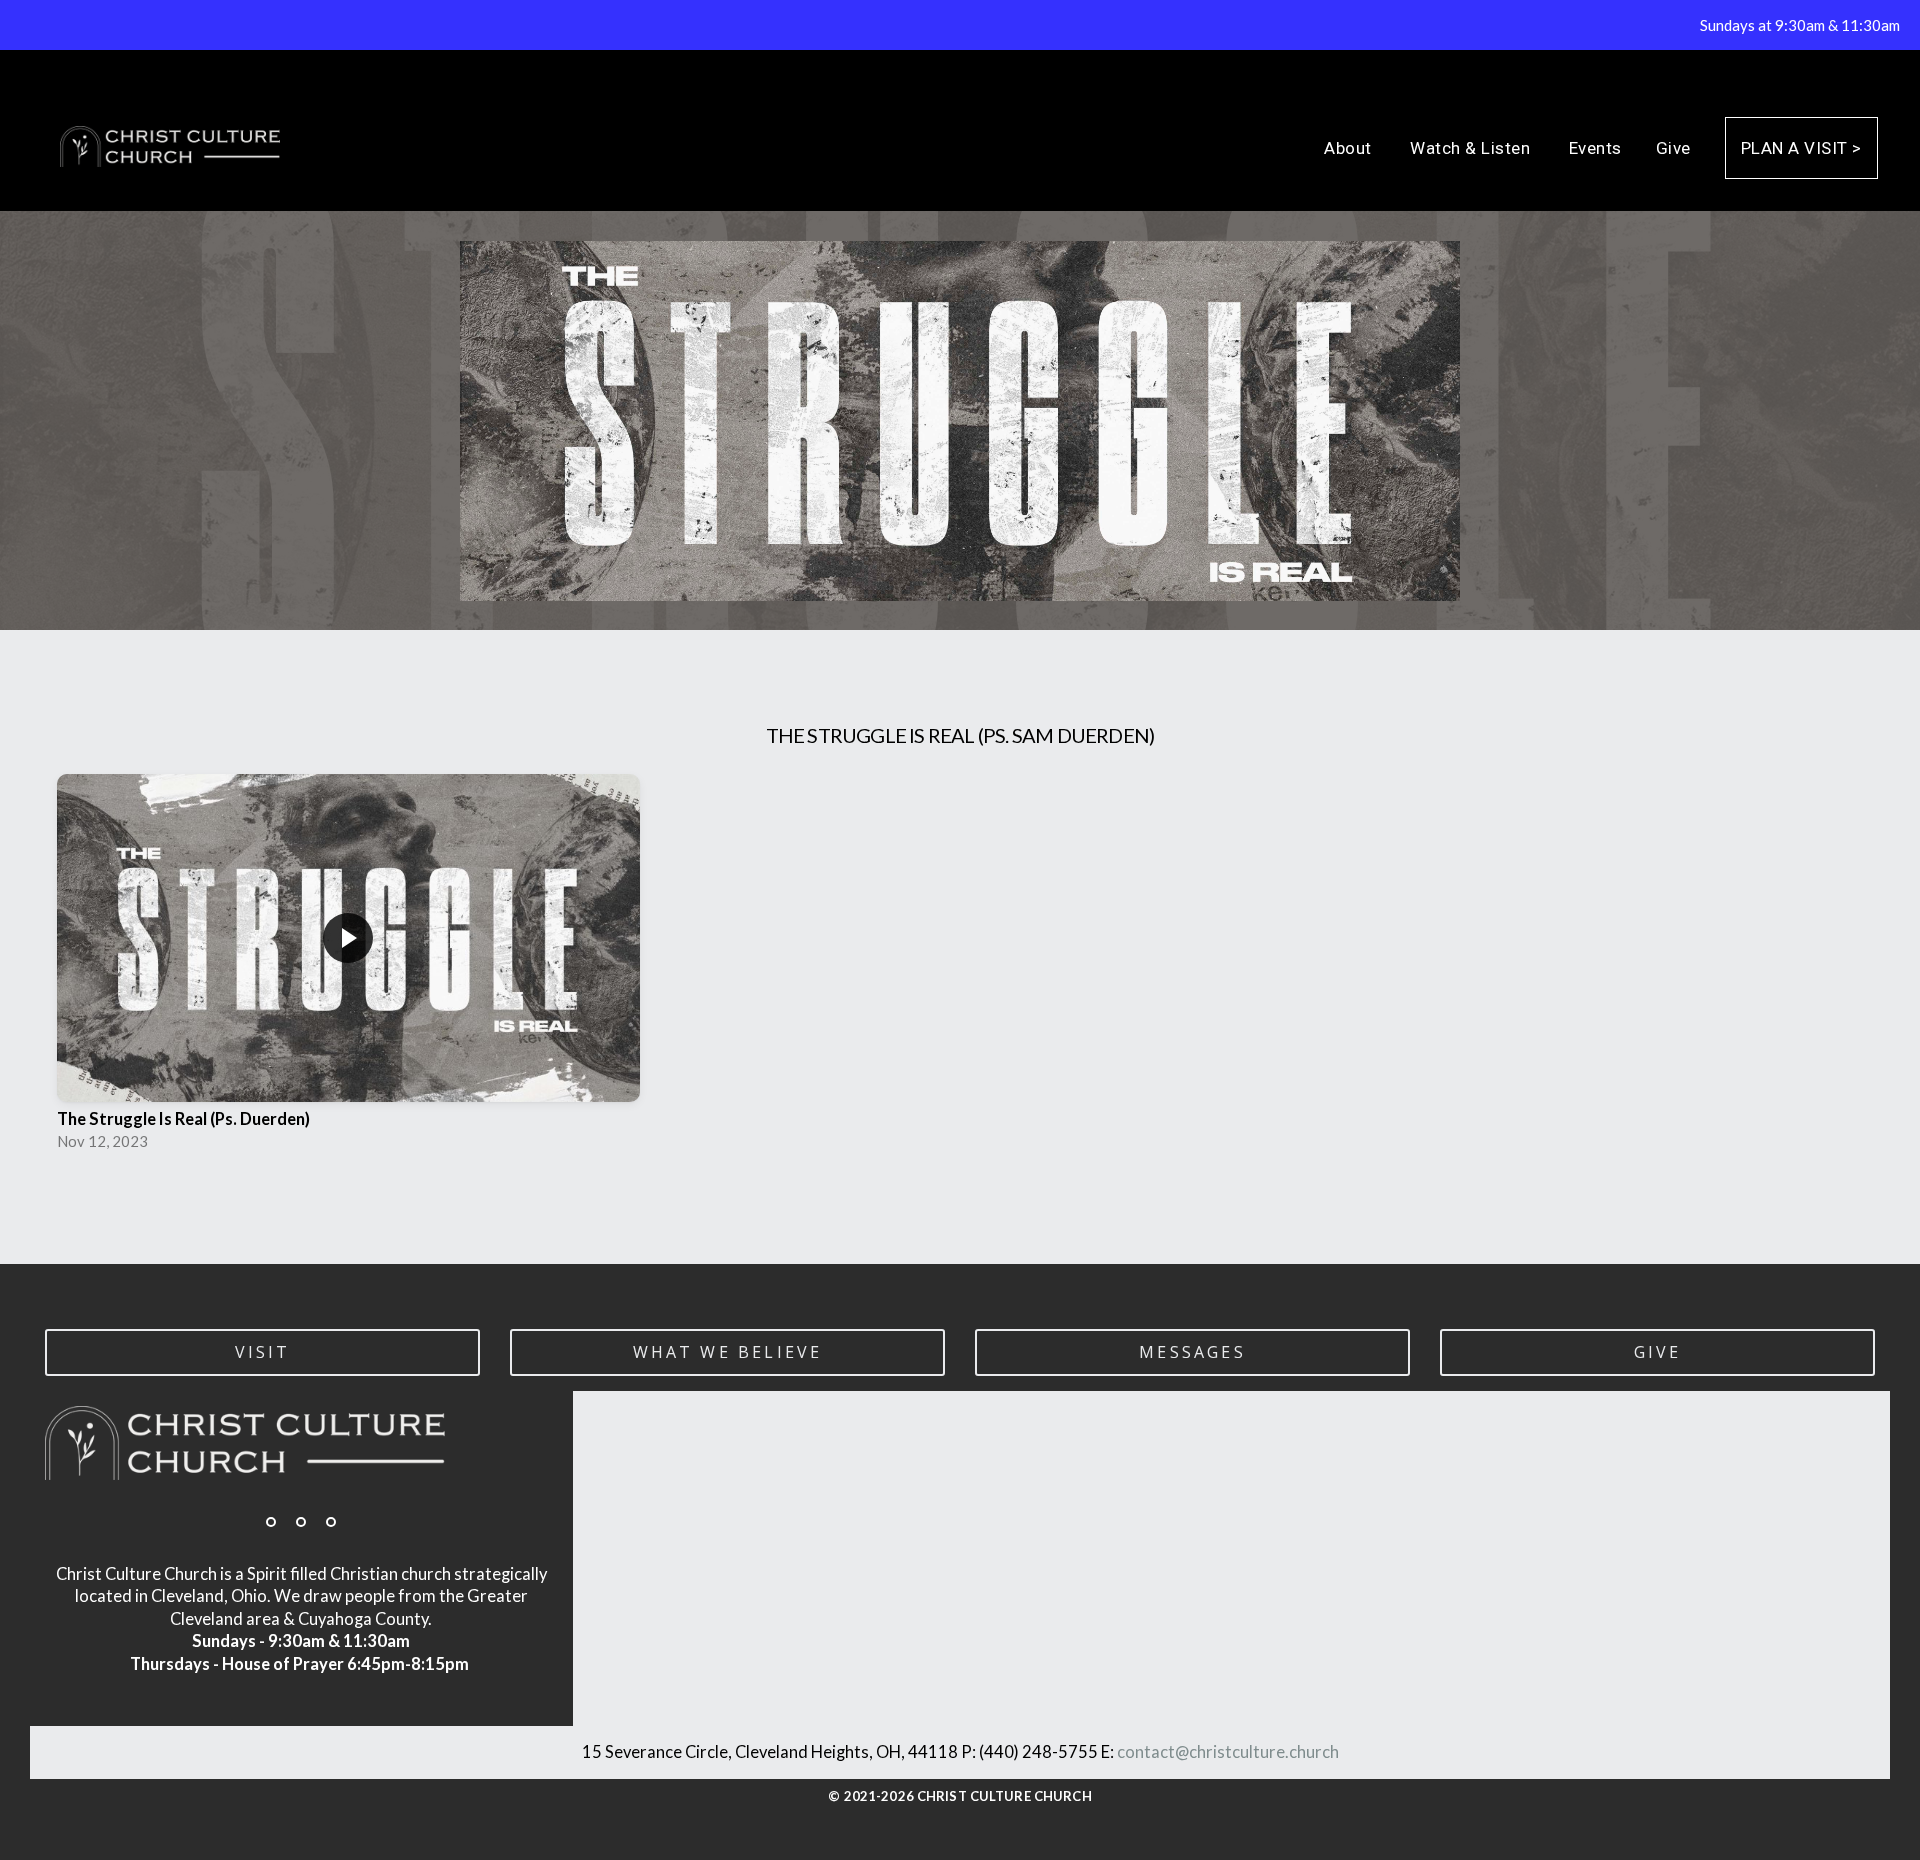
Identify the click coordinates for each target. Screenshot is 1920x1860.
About (1350, 148)
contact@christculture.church (1228, 1752)
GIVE (1658, 1352)
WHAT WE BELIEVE (728, 1352)
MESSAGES (1192, 1352)
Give (1673, 148)
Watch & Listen (1472, 148)
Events (1595, 148)
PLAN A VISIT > (1801, 148)
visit (263, 1352)
